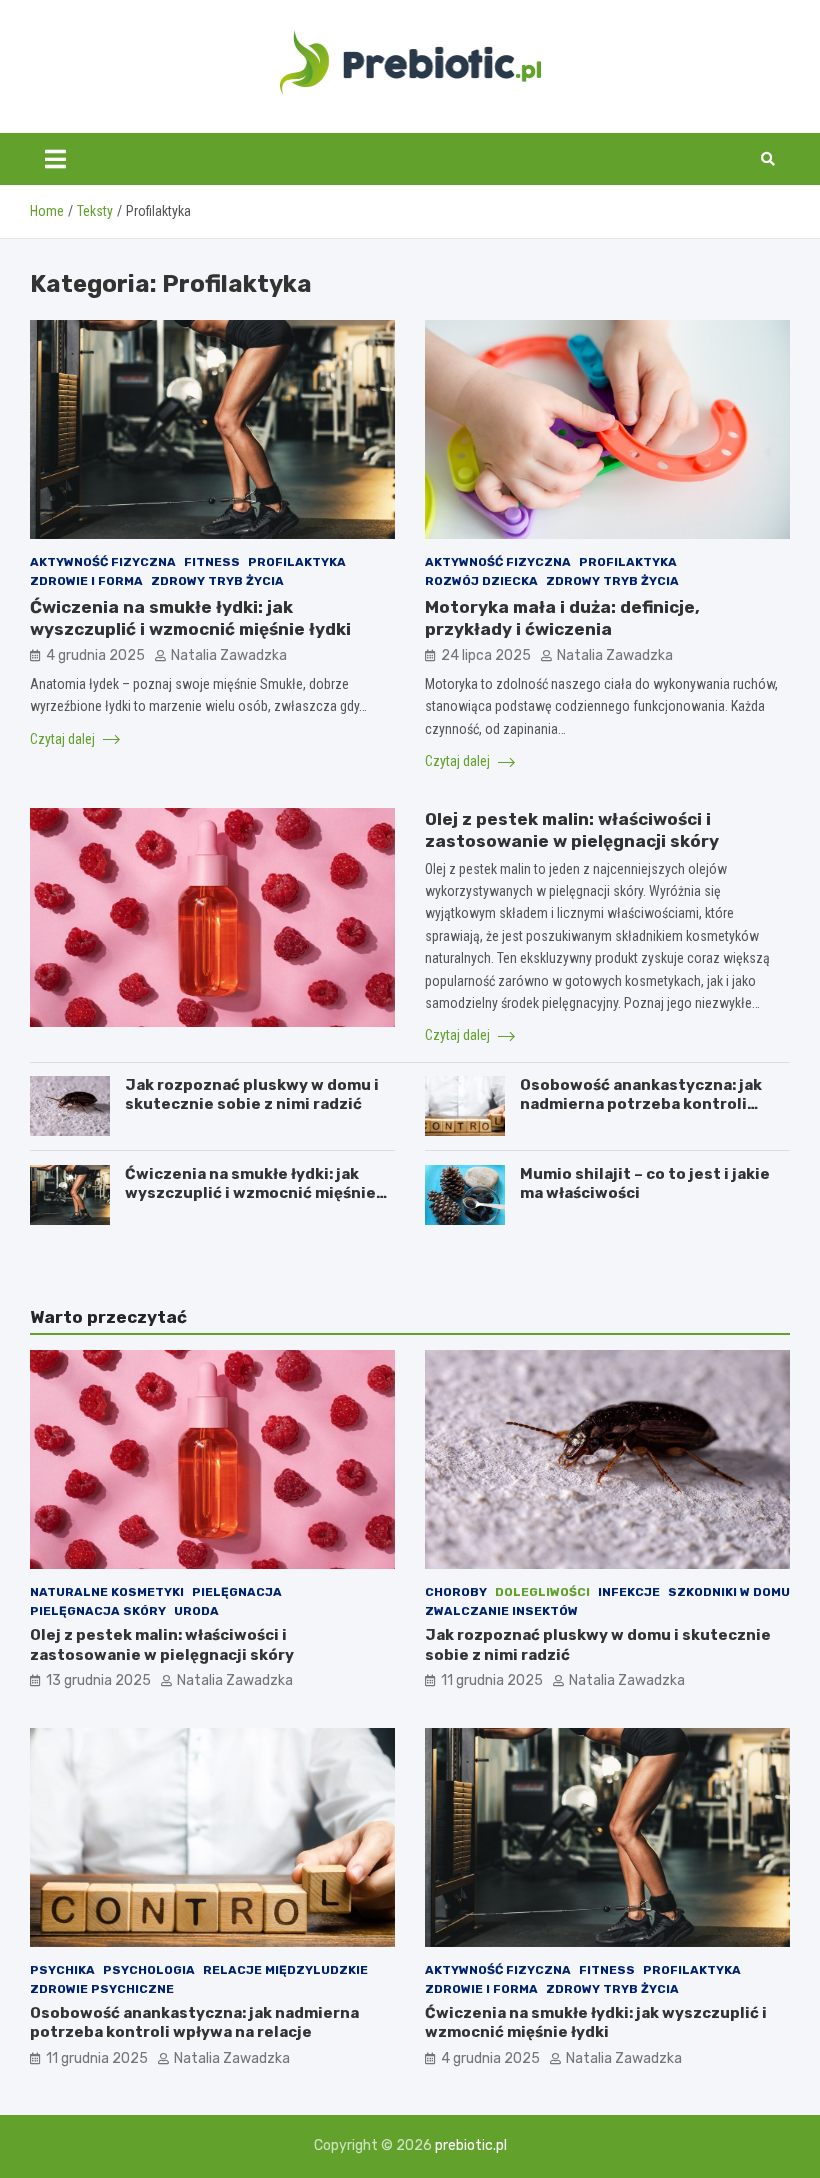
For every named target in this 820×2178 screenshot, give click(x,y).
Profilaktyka (297, 562)
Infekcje (629, 1592)
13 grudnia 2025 (98, 1680)
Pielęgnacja (237, 1592)
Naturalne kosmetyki (107, 1592)
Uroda (196, 1611)
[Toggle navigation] (55, 159)
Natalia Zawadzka (229, 655)
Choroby (456, 1592)
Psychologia (149, 1970)
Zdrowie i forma (86, 581)
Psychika (62, 1970)
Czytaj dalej (64, 739)
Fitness (212, 562)
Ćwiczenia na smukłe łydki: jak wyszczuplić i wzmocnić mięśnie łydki (250, 1193)
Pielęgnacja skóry (98, 1611)
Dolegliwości (542, 1592)
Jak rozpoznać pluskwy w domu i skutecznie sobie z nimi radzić (252, 1095)
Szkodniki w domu (729, 1592)
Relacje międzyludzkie (285, 1970)
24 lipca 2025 (486, 655)
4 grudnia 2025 (95, 655)
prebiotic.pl (471, 2145)
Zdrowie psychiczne (102, 1989)
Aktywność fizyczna (103, 562)
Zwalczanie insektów (501, 1611)
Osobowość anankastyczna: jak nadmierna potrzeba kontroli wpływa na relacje (641, 1104)
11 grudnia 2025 (492, 1680)
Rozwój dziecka (481, 581)
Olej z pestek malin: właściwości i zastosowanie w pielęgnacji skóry (162, 1645)
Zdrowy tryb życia (217, 581)
